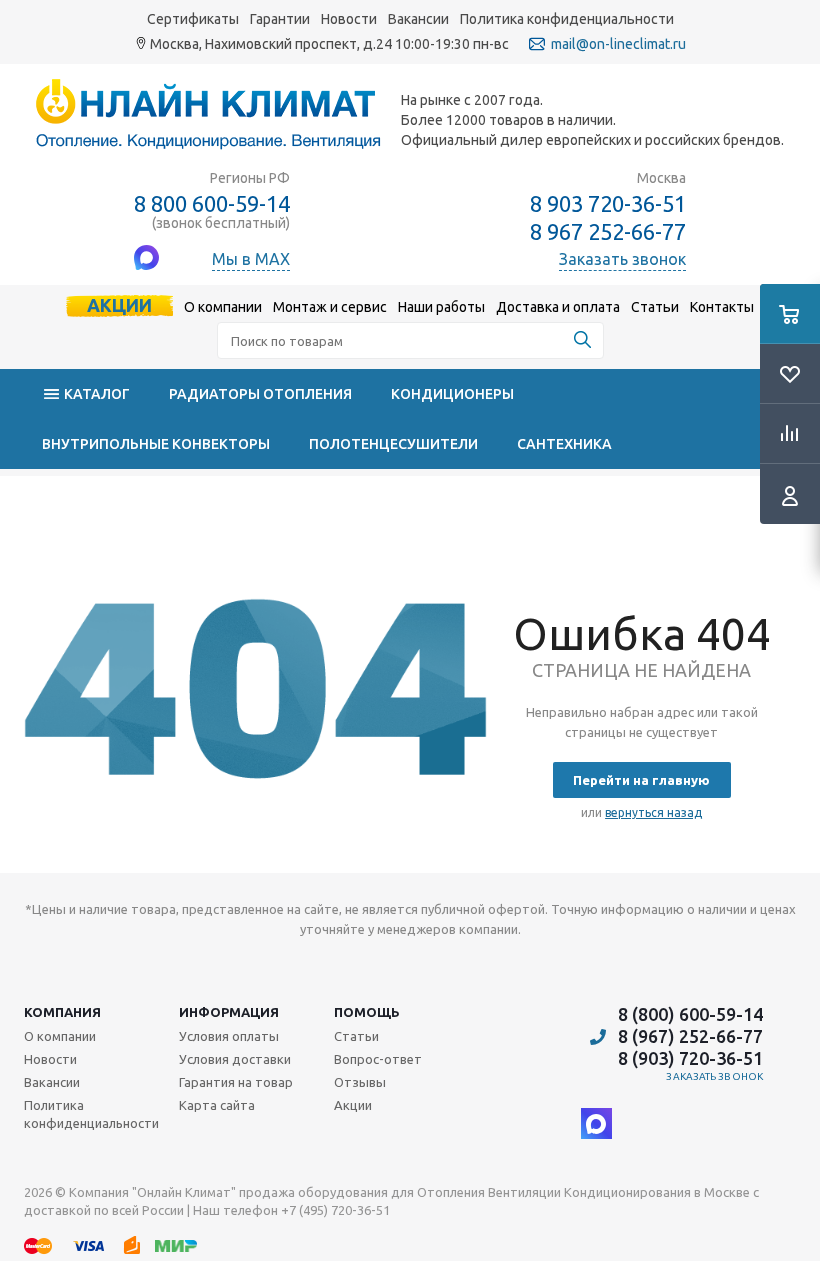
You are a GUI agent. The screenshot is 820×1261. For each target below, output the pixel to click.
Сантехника (564, 444)
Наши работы (441, 307)
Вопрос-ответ (378, 1059)
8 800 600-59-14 (212, 203)
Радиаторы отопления (260, 394)
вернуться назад (653, 812)
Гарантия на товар (236, 1082)
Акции (119, 305)
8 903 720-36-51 (608, 203)
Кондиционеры (452, 394)
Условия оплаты (229, 1036)
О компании (223, 307)
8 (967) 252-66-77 (690, 1036)
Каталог (97, 394)
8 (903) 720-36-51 (690, 1058)
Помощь (367, 1012)
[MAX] (596, 1123)
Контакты (722, 307)
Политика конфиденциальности (567, 19)
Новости (349, 19)
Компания (62, 1012)
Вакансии (418, 19)
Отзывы (360, 1082)
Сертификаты (193, 19)
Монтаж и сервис (330, 307)
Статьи (655, 307)
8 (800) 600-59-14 (690, 1014)
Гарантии (280, 19)
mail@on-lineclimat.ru (618, 44)
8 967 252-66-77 (608, 232)
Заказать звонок (714, 1076)
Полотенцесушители (393, 444)
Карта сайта (217, 1105)
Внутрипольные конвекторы (156, 444)
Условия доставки (235, 1059)
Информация (229, 1012)
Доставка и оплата (558, 307)
